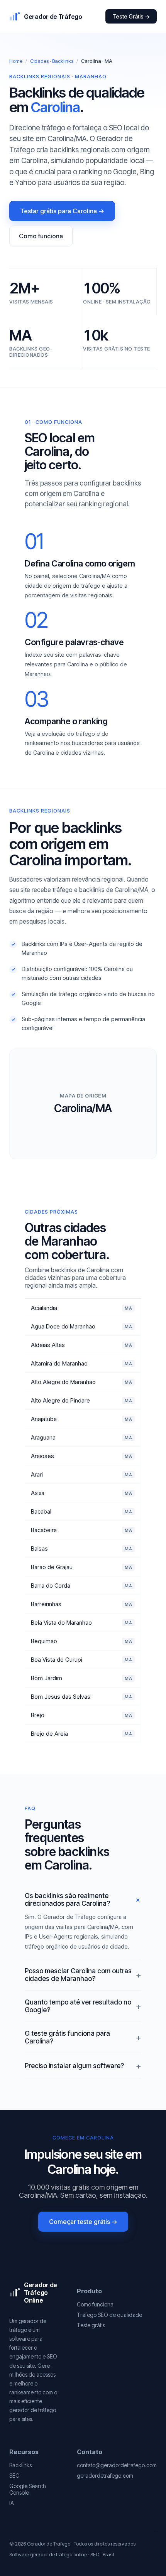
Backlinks (20, 2465)
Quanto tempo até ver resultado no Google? (78, 2006)
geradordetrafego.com (105, 2476)
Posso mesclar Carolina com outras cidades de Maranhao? (78, 1975)
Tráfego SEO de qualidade (109, 2315)
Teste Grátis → (131, 16)
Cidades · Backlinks (52, 61)
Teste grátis (91, 2325)
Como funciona (41, 236)
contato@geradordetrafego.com (117, 2465)
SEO (14, 2476)
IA (12, 2503)
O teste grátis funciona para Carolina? (67, 2037)
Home (16, 61)
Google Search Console (28, 2489)
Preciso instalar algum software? (74, 2066)
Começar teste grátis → (83, 2222)
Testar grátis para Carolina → (62, 211)
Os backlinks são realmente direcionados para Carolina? (67, 1900)
